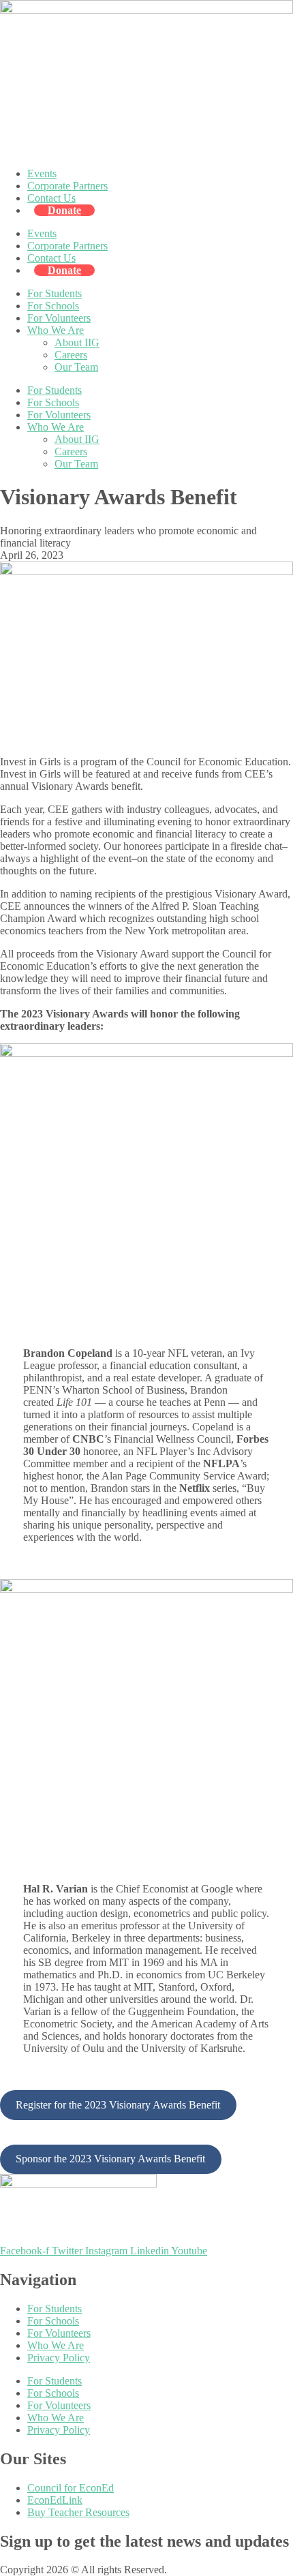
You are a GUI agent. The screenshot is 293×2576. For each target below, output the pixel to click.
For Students (55, 293)
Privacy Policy (59, 2358)
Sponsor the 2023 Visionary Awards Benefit (110, 2159)
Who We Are (56, 330)
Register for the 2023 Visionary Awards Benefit (118, 2105)
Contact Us (51, 198)
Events (42, 173)
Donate (64, 210)
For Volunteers (59, 318)
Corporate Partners (67, 186)
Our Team (76, 367)
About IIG (77, 342)
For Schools (53, 306)
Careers (71, 355)
